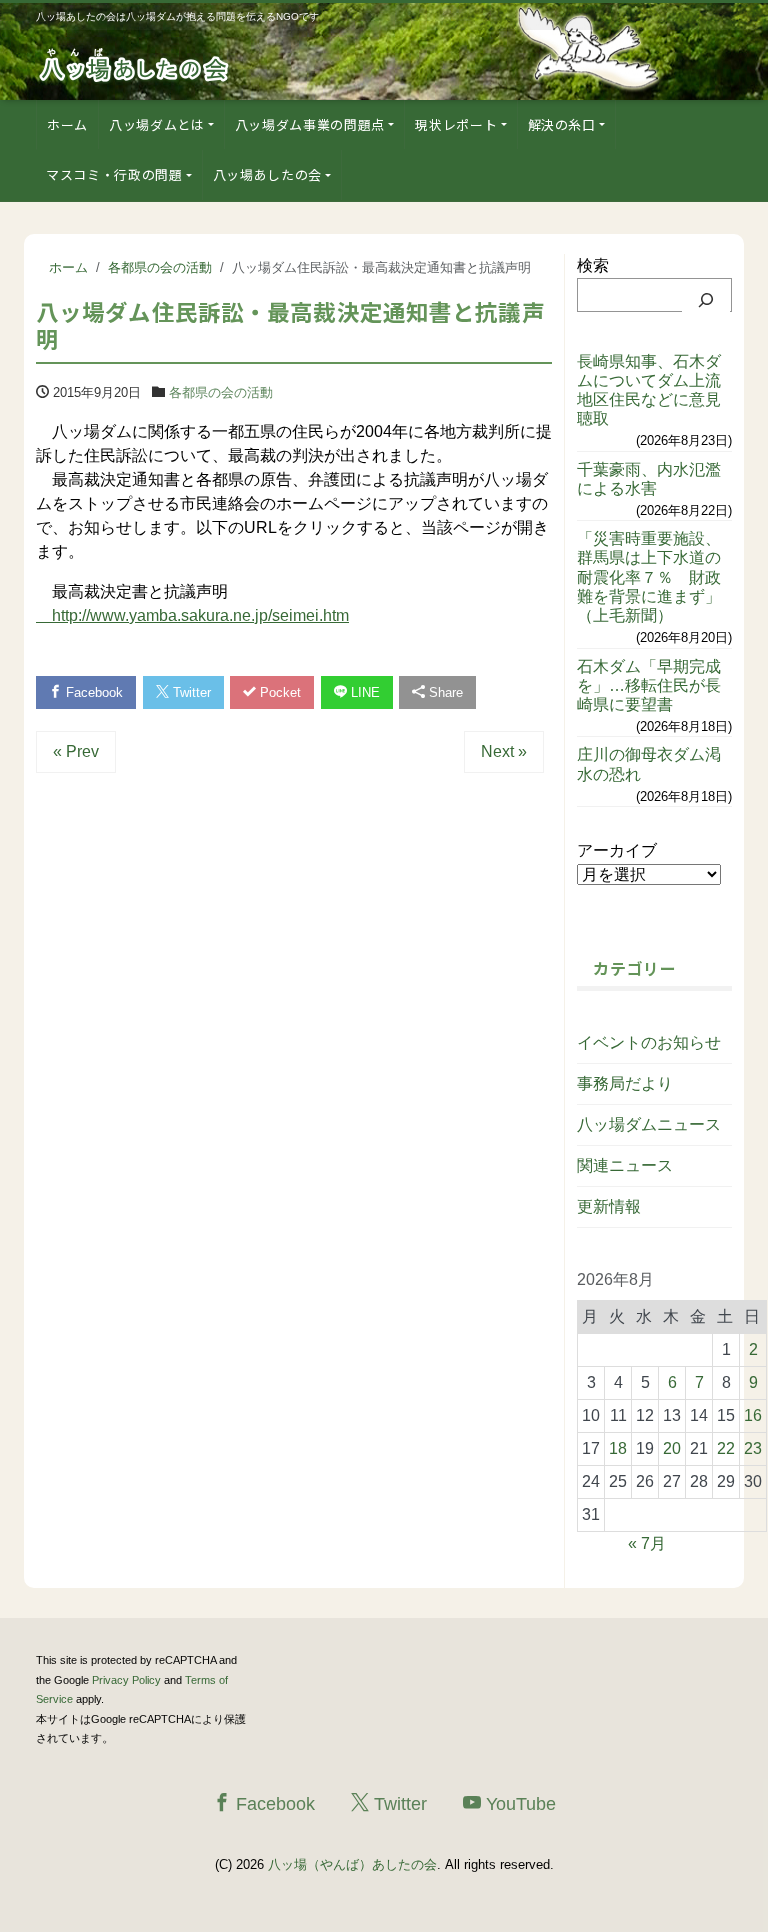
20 (672, 1448)
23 (753, 1448)
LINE (363, 692)
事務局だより (625, 1083)
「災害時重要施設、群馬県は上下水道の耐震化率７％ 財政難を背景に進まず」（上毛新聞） (649, 577)
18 (618, 1448)
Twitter (190, 692)
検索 (593, 265)
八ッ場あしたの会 (267, 174)
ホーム (67, 124)
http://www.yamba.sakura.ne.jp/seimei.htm (192, 615)
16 (753, 1415)
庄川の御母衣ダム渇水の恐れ (649, 764)
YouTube (518, 1804)
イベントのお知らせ (649, 1042)
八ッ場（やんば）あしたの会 (352, 1864)
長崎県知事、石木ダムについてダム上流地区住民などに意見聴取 (649, 390)
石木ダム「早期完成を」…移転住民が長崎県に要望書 (649, 685)
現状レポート (456, 124)
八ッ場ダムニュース (649, 1124)
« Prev (76, 751)
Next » (504, 751)
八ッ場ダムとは (157, 124)
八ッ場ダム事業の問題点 (310, 124)
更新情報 (609, 1206)
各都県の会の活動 (221, 392)
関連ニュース (625, 1165)
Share (444, 692)
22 (726, 1448)
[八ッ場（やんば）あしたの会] (136, 63)
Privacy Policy (126, 1680)
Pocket (278, 692)
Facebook (92, 692)
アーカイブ (617, 850)
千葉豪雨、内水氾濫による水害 (649, 479)
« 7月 (647, 1543)
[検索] (706, 300)
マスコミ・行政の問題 (114, 174)
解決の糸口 (562, 124)
